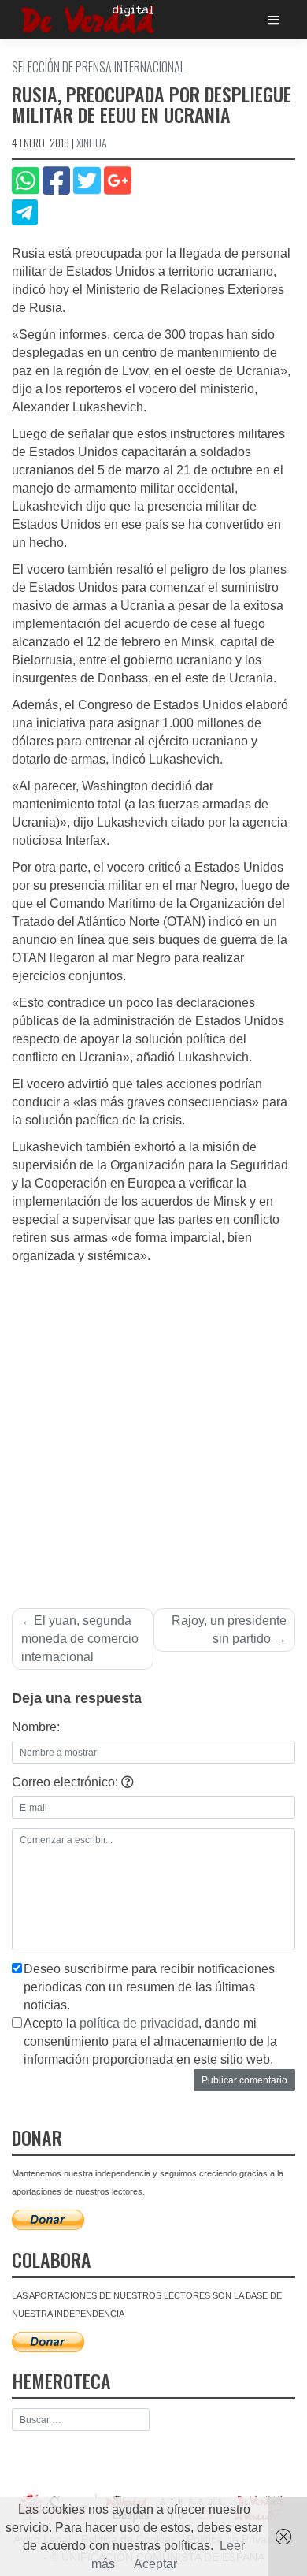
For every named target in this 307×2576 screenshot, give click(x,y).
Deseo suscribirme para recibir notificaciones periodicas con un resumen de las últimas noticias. (149, 1987)
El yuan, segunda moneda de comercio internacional (80, 1639)
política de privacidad (139, 2023)
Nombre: (36, 1727)
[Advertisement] (153, 1427)
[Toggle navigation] (274, 20)
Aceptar (155, 2564)
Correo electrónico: (67, 1782)
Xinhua (92, 142)
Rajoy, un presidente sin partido (229, 1630)
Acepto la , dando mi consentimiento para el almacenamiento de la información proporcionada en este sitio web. (150, 2041)
